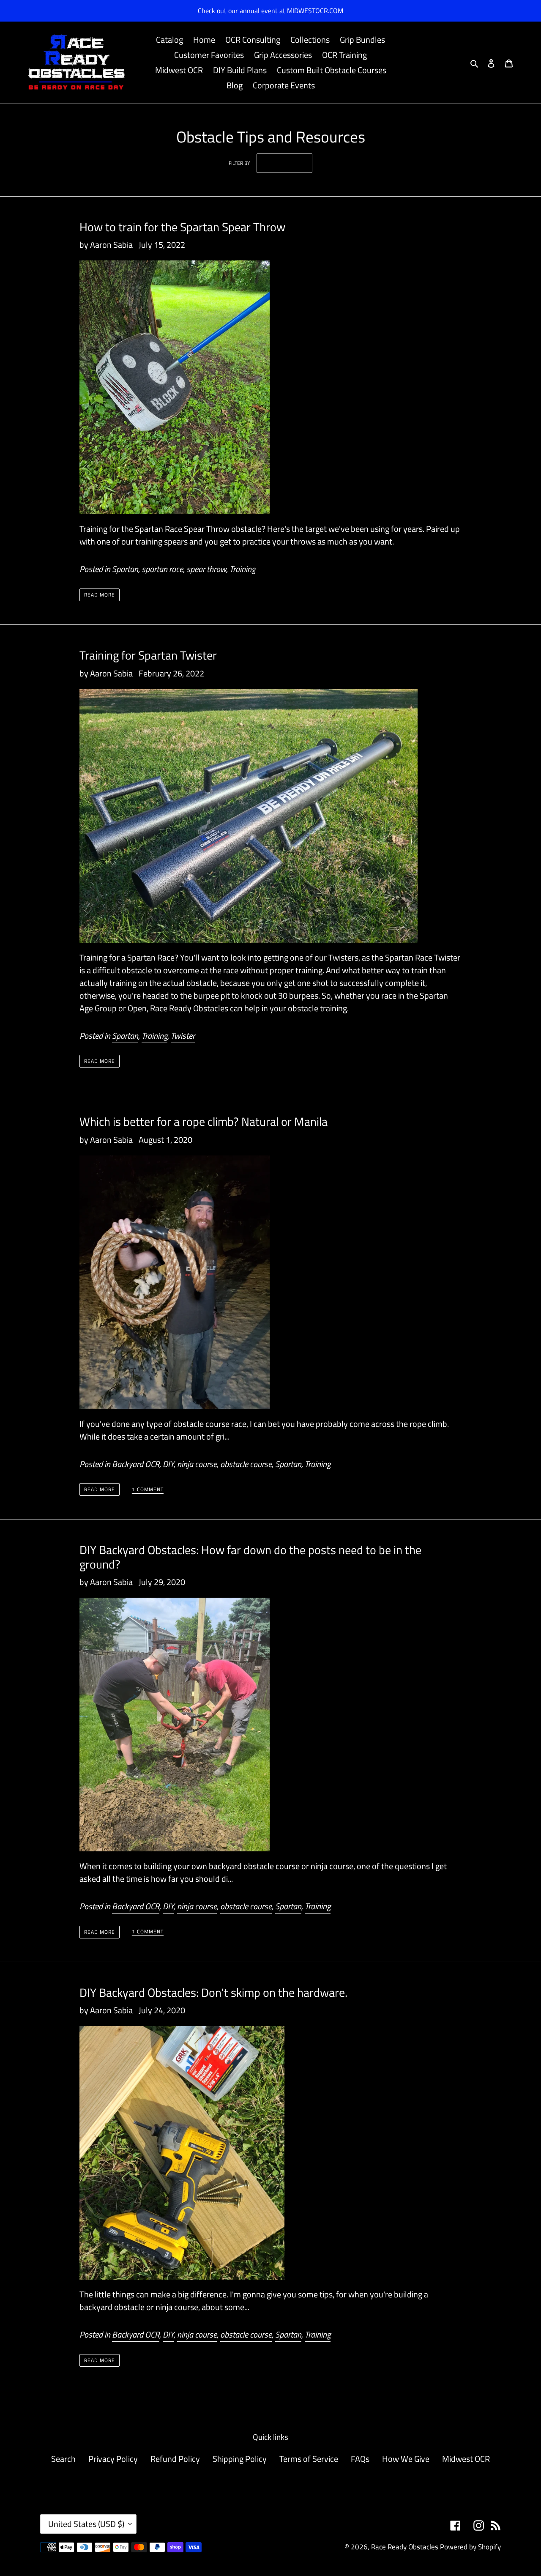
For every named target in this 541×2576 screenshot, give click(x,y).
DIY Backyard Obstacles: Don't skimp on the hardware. (213, 1992)
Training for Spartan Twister (148, 655)
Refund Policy (175, 2459)
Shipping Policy (240, 2459)
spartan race (162, 569)
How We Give (406, 2459)
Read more (100, 595)
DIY (168, 1464)
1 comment (148, 1490)
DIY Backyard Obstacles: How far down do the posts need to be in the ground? (250, 1557)
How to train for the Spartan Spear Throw (182, 227)
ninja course (197, 1464)
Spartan (125, 569)
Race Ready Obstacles (405, 2547)
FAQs (360, 2459)
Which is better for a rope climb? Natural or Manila (204, 1121)
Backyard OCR (136, 1464)
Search (63, 2459)
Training (242, 569)
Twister (183, 1036)
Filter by (239, 163)
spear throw (206, 569)
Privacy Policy (113, 2459)
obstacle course (246, 1464)
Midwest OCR (466, 2459)
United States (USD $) (86, 2524)
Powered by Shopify (470, 2547)
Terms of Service (309, 2459)
